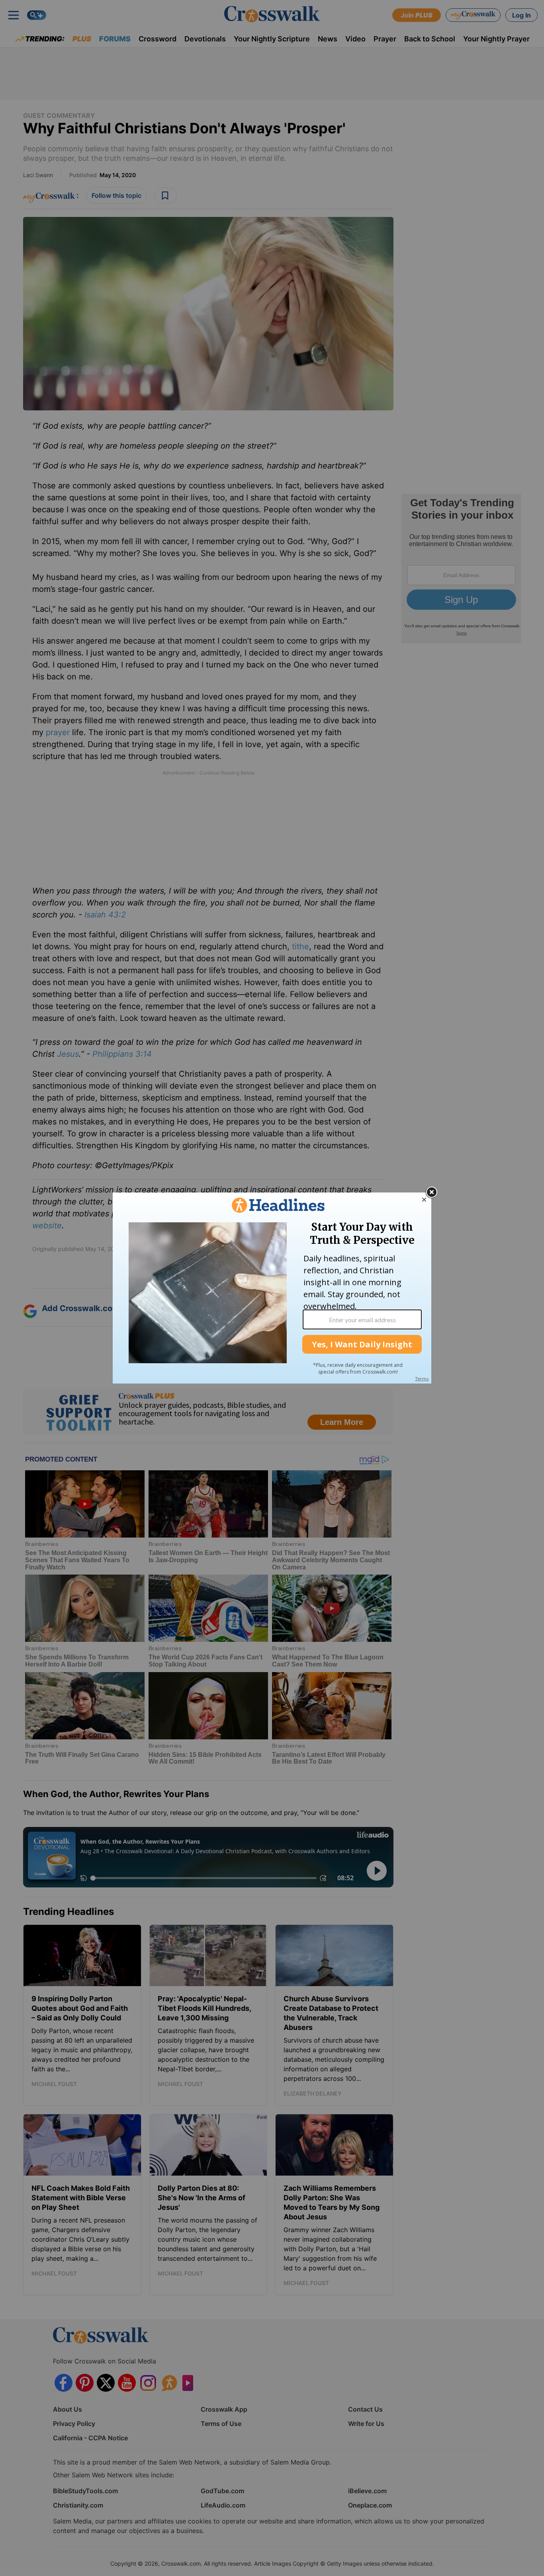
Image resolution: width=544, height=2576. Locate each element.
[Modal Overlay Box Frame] (272, 1288)
